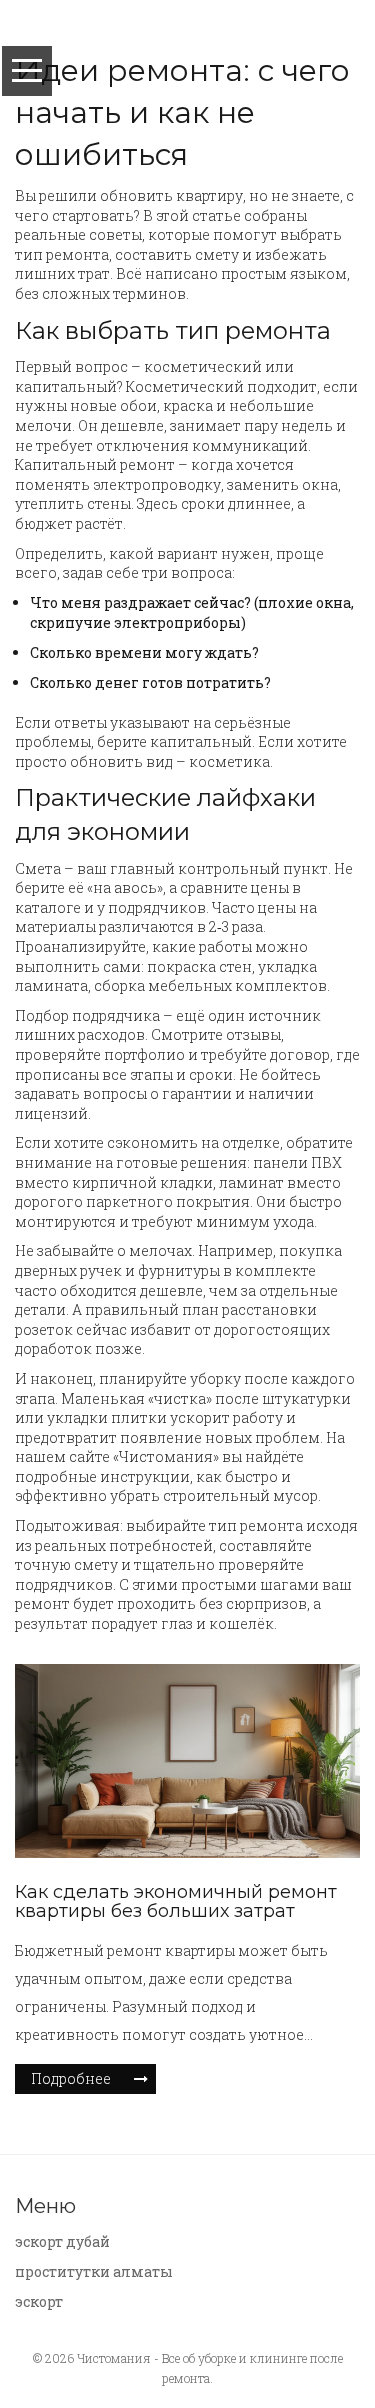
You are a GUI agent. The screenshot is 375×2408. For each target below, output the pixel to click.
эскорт (39, 2301)
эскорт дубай (62, 2241)
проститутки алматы (94, 2271)
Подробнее (71, 2078)
